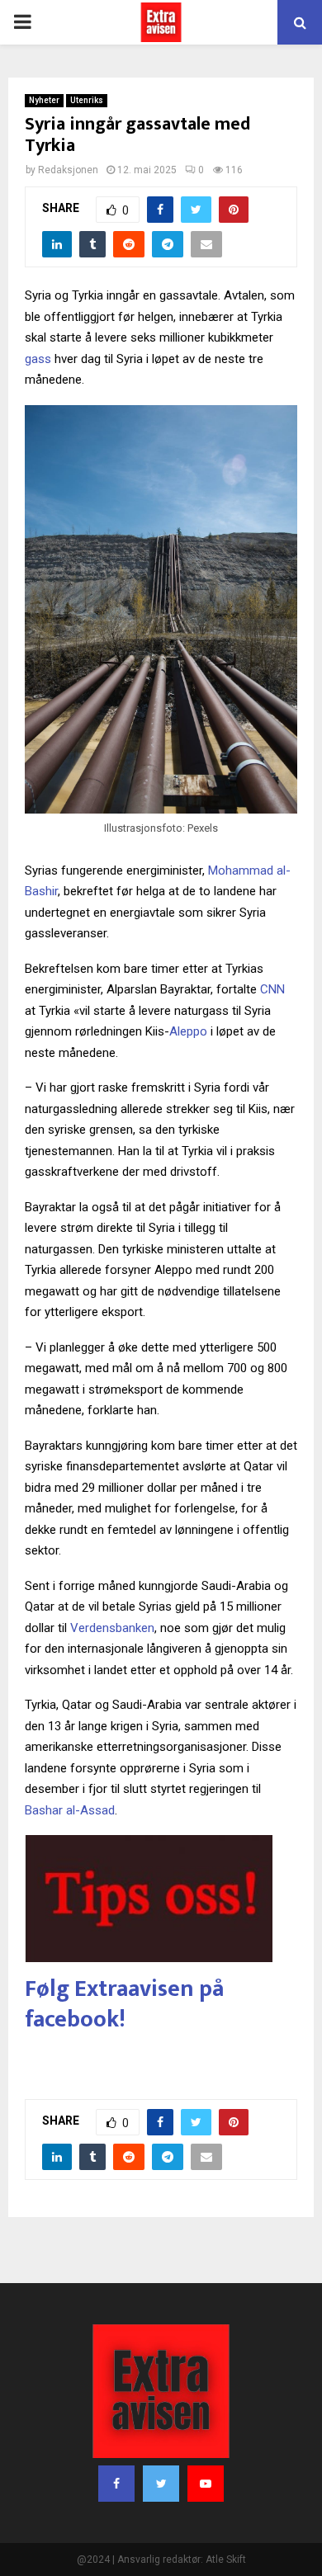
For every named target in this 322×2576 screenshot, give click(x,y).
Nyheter (44, 100)
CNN (272, 989)
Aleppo (188, 1031)
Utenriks (87, 100)
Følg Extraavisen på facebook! (124, 2004)
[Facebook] (116, 2484)
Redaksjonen (68, 170)
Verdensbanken (112, 1628)
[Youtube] (206, 2484)
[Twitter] (161, 2484)
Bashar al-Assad (70, 1810)
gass (38, 359)
